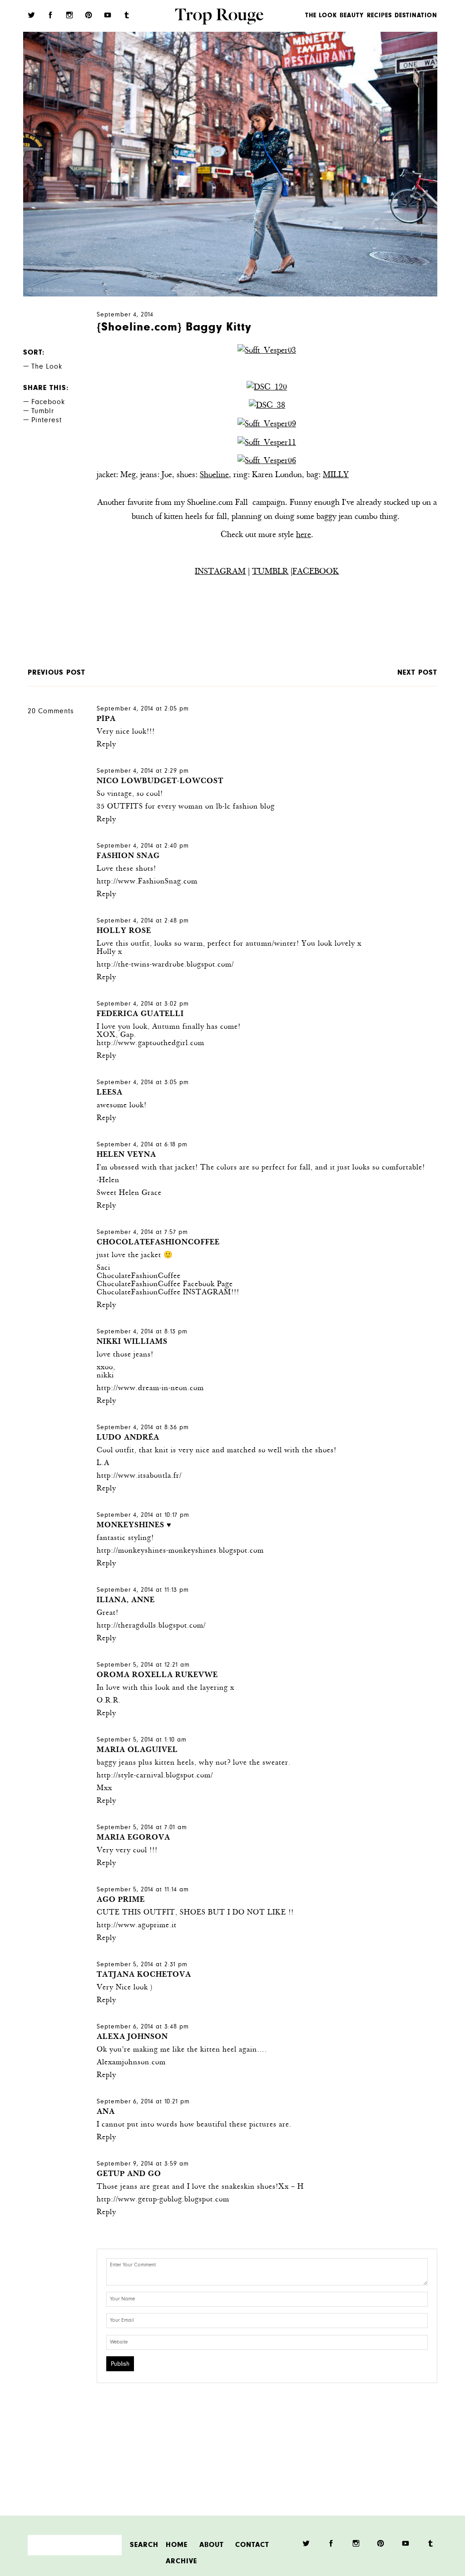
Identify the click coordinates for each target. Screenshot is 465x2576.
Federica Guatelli (140, 1014)
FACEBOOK (316, 572)
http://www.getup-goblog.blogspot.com (163, 2200)
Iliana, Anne (126, 1601)
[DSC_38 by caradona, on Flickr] (267, 406)
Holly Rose (124, 931)
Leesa (110, 1093)
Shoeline (214, 475)
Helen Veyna (126, 1155)
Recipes (379, 16)
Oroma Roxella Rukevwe (157, 1675)
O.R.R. (109, 1701)
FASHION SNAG (128, 856)
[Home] (219, 18)
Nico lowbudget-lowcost (160, 782)
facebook (48, 403)
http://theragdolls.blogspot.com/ (151, 1626)
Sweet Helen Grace (129, 1193)
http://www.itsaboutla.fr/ (139, 1476)
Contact (252, 2545)
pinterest (47, 421)
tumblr (43, 412)
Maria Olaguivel (137, 1750)
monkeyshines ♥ (134, 1526)
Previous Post (57, 673)
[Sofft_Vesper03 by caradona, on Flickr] (267, 351)
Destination (416, 16)
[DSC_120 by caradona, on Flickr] (267, 388)
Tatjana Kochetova (144, 1975)
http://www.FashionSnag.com (147, 882)
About (212, 2545)
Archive (181, 2561)
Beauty (352, 16)
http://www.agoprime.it (137, 1926)
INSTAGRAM (220, 572)
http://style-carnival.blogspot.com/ (155, 1776)
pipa (106, 719)
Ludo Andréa (128, 1438)
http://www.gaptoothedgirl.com (151, 1044)
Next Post (417, 673)
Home (177, 2545)
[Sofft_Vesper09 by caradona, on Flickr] (267, 424)
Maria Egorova (134, 1838)
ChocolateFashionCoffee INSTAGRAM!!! (168, 1293)
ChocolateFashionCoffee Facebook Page (165, 1285)
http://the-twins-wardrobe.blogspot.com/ (165, 965)
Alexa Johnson (132, 2037)
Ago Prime (121, 1900)
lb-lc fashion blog (245, 807)
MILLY (336, 475)
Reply (106, 745)
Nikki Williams (132, 1342)
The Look (321, 16)
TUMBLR (270, 572)
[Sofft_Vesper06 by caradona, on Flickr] (267, 461)
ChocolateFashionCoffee (158, 1243)
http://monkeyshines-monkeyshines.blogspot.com (180, 1551)
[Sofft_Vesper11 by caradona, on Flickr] (267, 443)
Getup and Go (129, 2174)
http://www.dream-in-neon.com (150, 1389)
